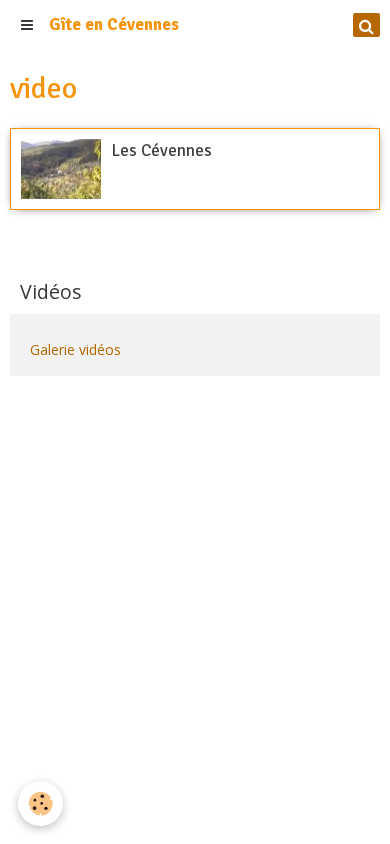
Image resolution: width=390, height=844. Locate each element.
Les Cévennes (161, 150)
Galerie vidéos (75, 349)
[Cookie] (40, 803)
